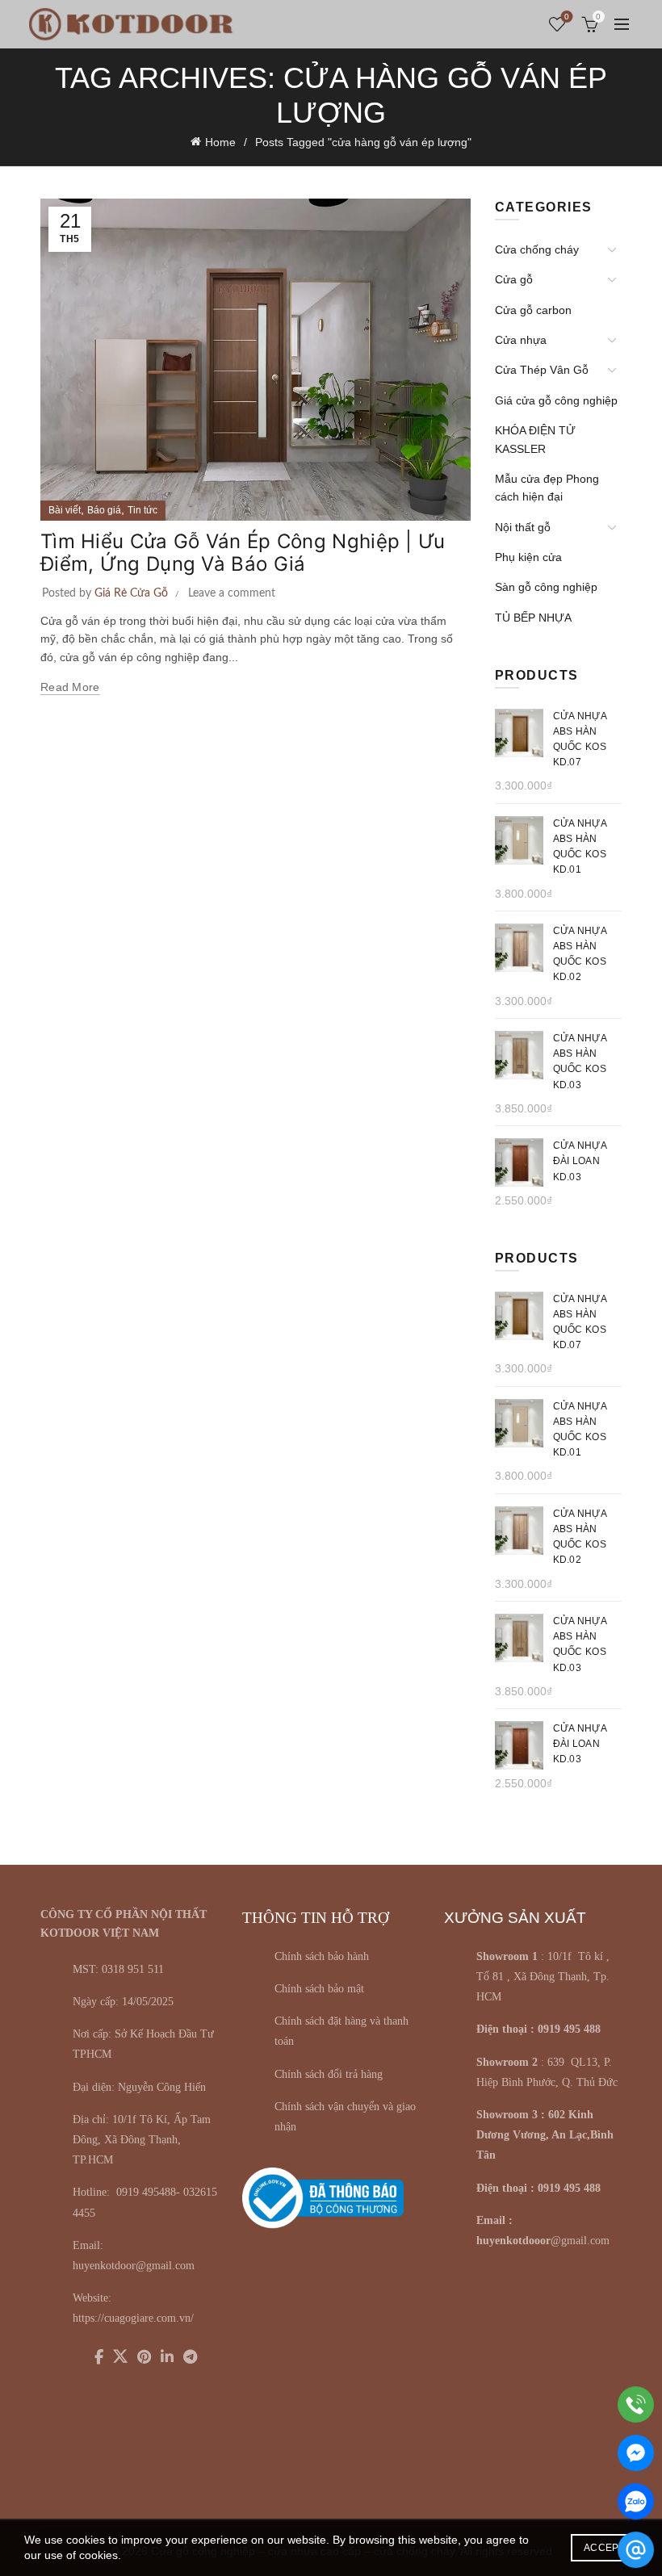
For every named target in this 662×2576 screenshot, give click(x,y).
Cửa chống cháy (537, 249)
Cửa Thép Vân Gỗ (542, 370)
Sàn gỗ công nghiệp (546, 587)
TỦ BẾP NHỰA (533, 618)
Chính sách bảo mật (319, 1989)
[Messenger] (636, 2453)
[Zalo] (636, 2501)
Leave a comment (232, 593)
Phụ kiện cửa (528, 557)
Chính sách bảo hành (322, 1956)
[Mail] (636, 2550)
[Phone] (636, 2404)
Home (220, 142)
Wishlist (567, 17)
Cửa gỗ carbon (533, 310)
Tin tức (142, 510)
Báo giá (104, 510)
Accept (604, 2548)
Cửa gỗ (514, 279)
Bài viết (65, 510)
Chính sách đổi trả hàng (329, 2074)
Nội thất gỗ (523, 527)
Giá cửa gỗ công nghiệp (556, 400)
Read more (70, 687)
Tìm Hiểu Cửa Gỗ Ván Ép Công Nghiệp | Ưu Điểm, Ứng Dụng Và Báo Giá (243, 553)
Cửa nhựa (521, 340)
